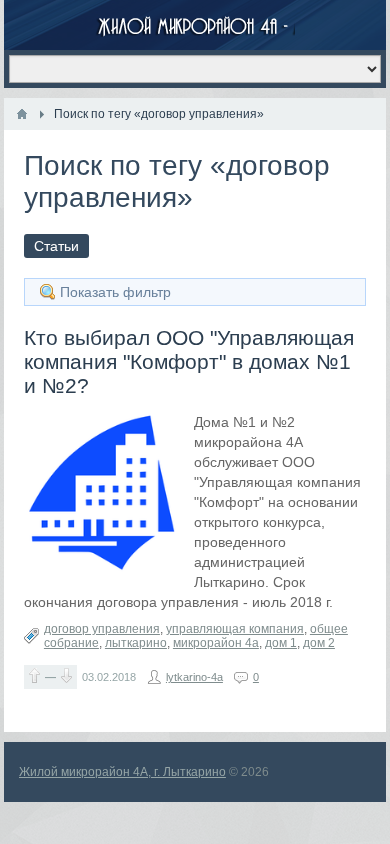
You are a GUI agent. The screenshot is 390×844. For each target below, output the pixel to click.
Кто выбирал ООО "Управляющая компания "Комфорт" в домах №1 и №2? (189, 361)
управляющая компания (235, 629)
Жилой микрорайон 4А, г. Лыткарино (122, 772)
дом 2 (319, 643)
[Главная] (22, 114)
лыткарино (136, 643)
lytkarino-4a (194, 677)
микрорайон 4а (216, 643)
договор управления (102, 629)
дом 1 (281, 643)
